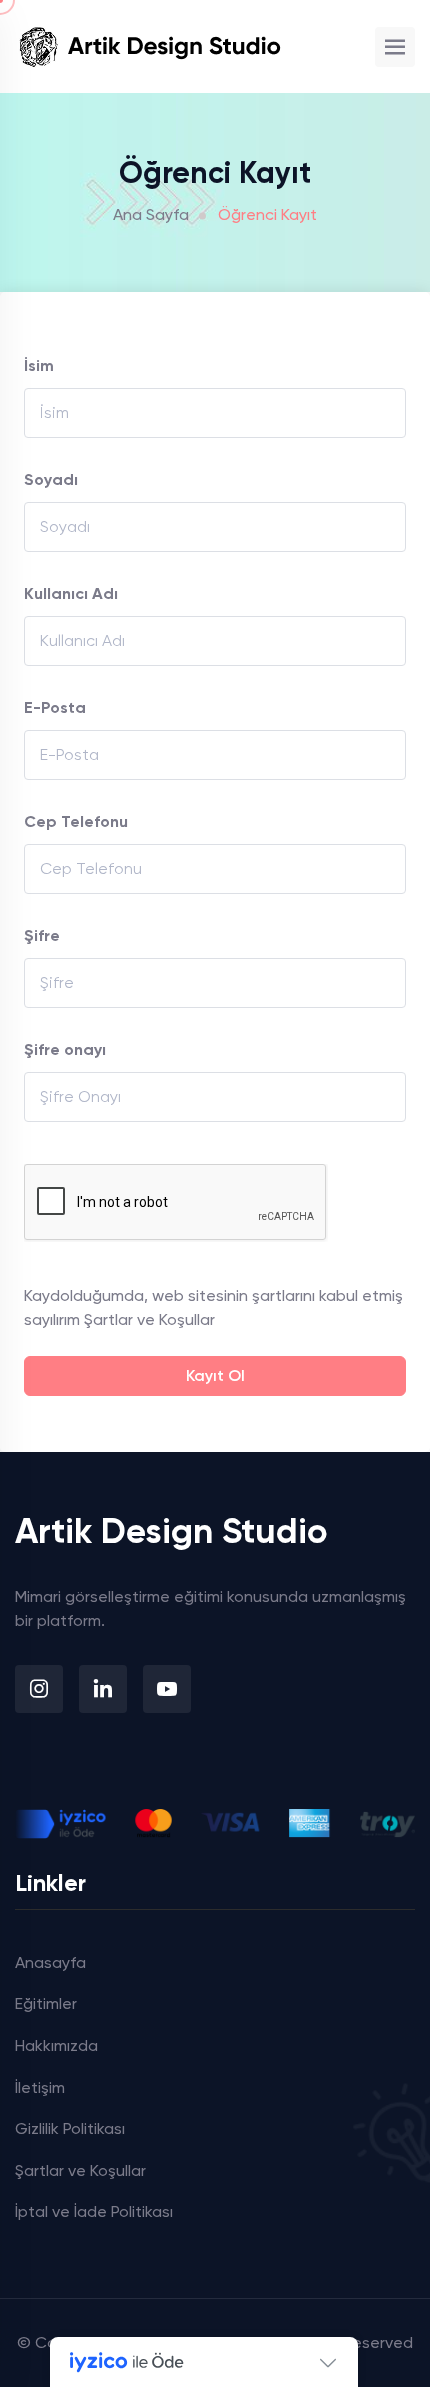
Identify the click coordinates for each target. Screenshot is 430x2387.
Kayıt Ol (215, 1375)
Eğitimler (46, 2003)
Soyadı (51, 479)
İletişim (40, 2087)
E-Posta (55, 707)
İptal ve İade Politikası (94, 2211)
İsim (39, 365)
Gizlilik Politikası (70, 2128)
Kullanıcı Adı (71, 593)
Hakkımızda (56, 2045)
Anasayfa (50, 1962)
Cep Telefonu (76, 821)
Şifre (42, 935)
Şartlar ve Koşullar (149, 1319)
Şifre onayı (65, 1049)
